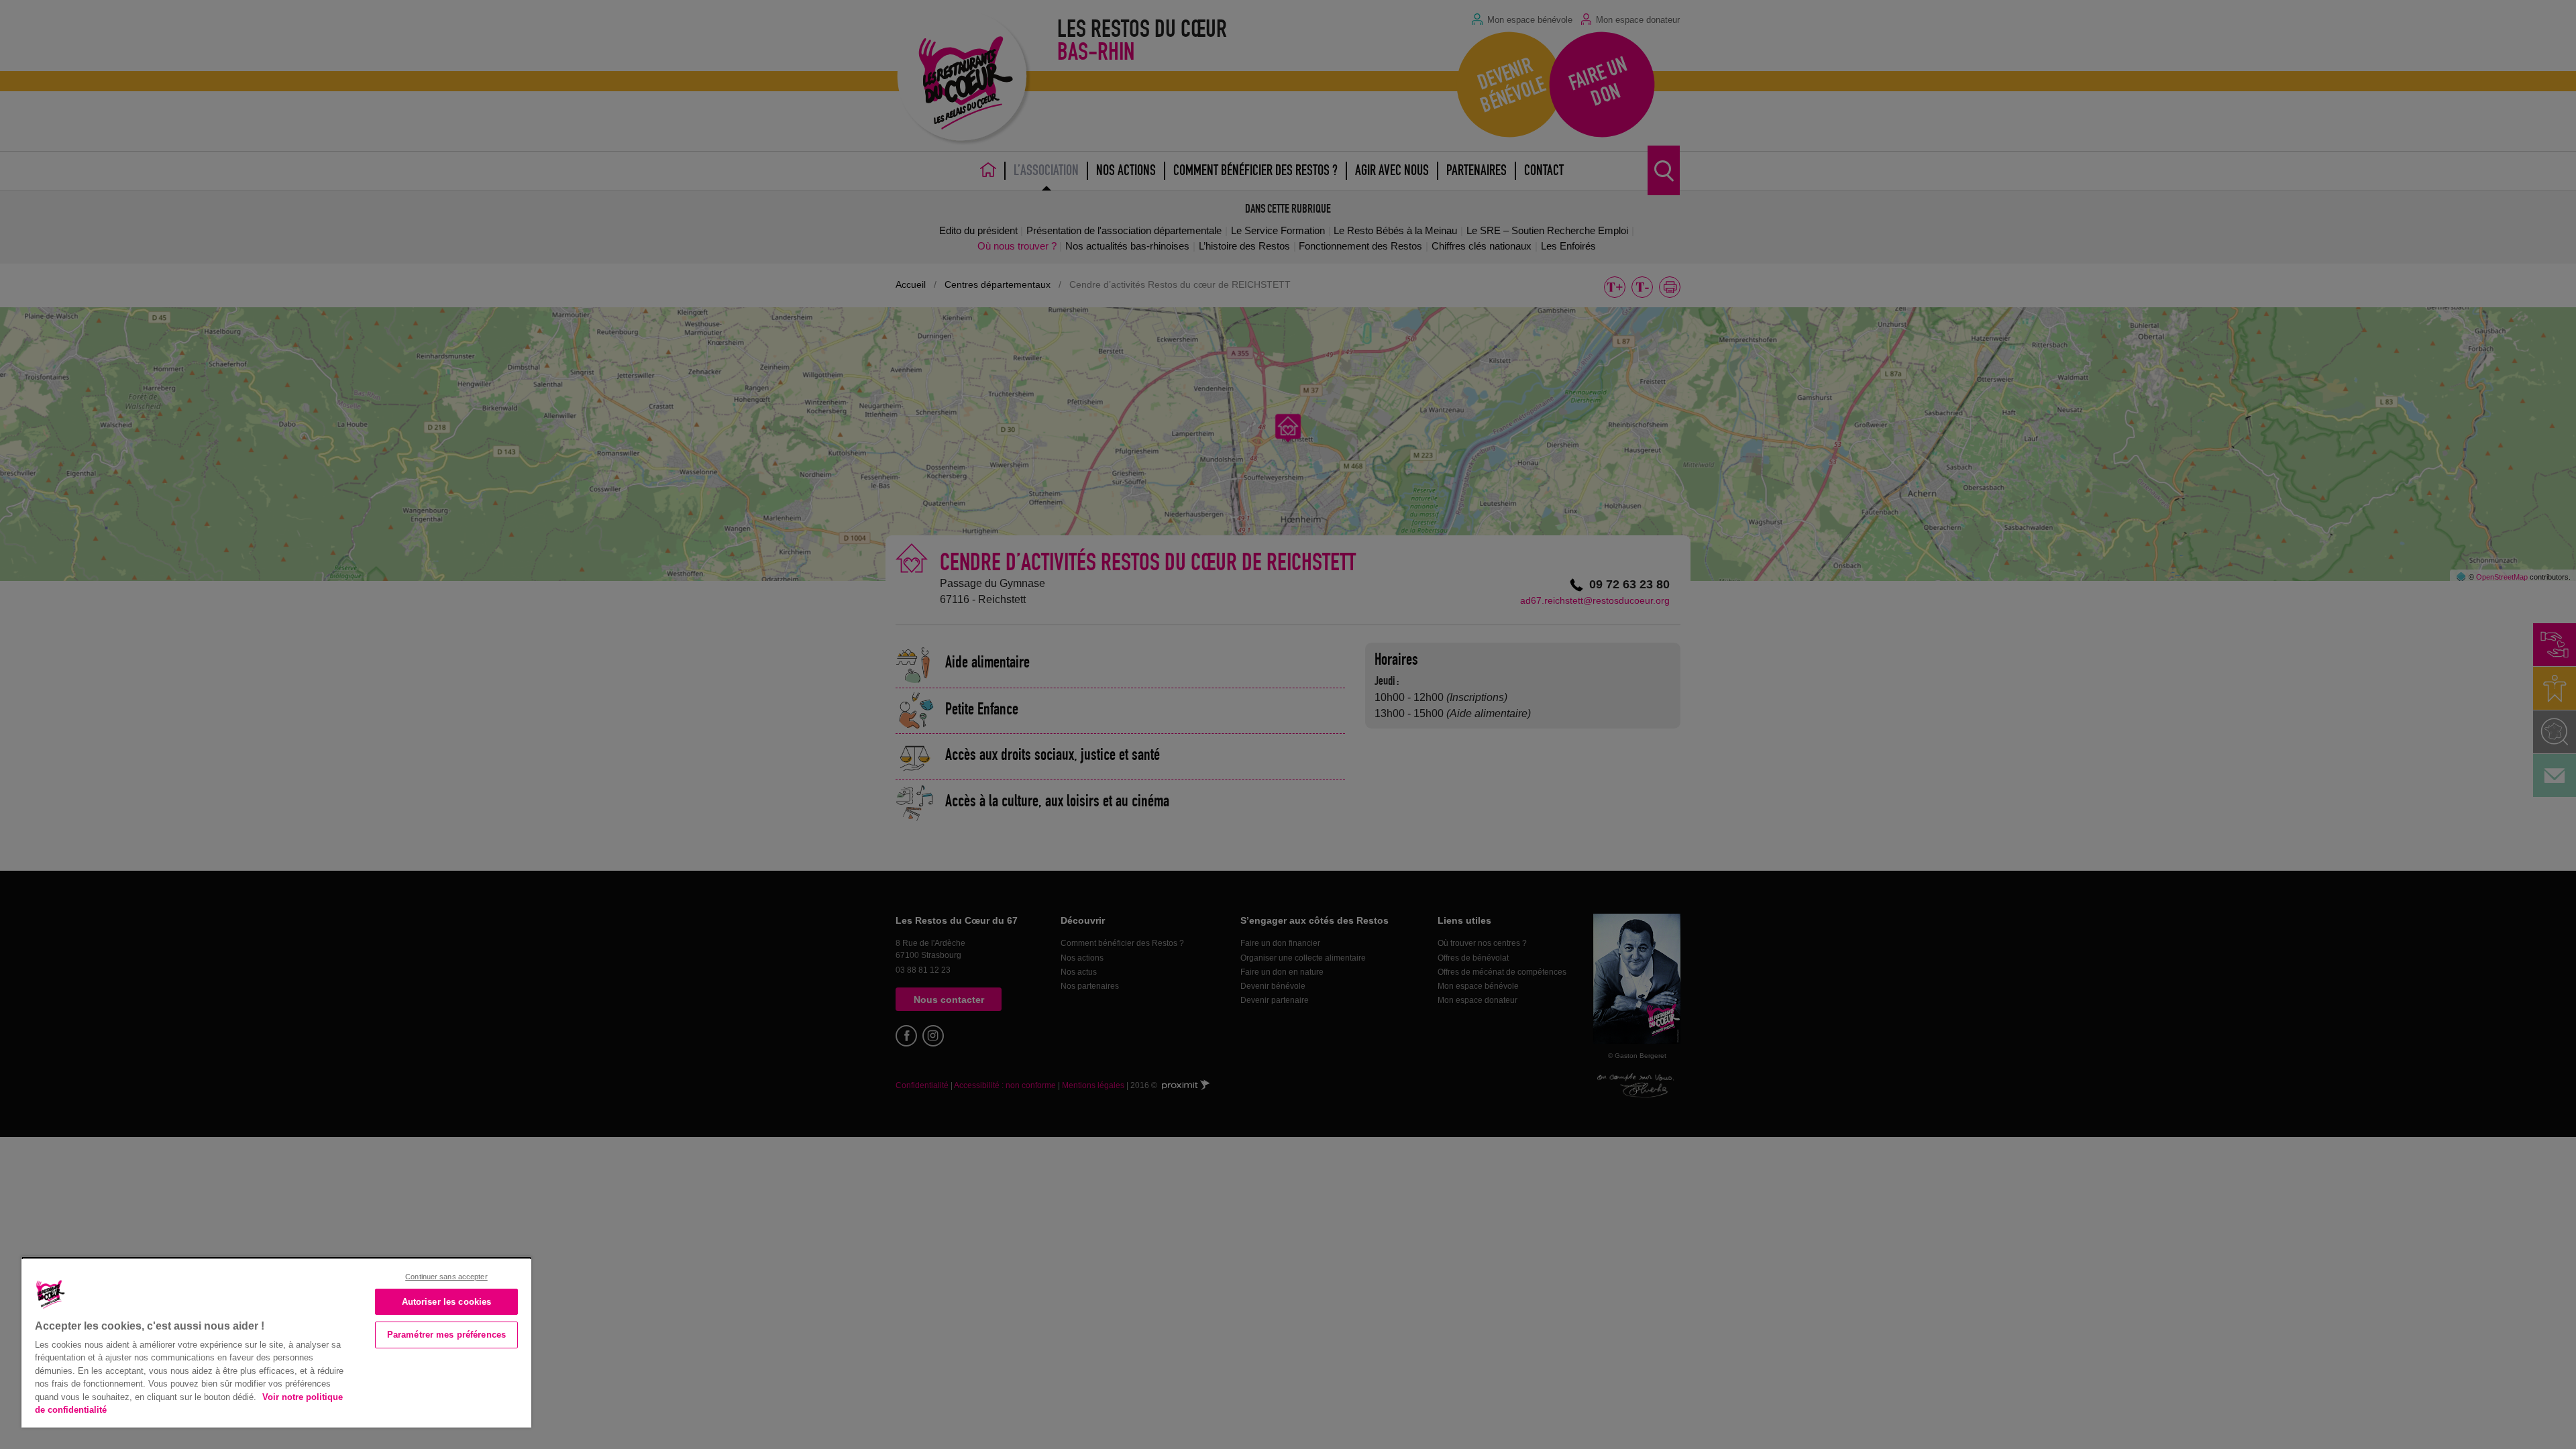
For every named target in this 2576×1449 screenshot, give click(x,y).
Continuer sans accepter (446, 1277)
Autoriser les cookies (447, 1302)
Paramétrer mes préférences (446, 1335)
